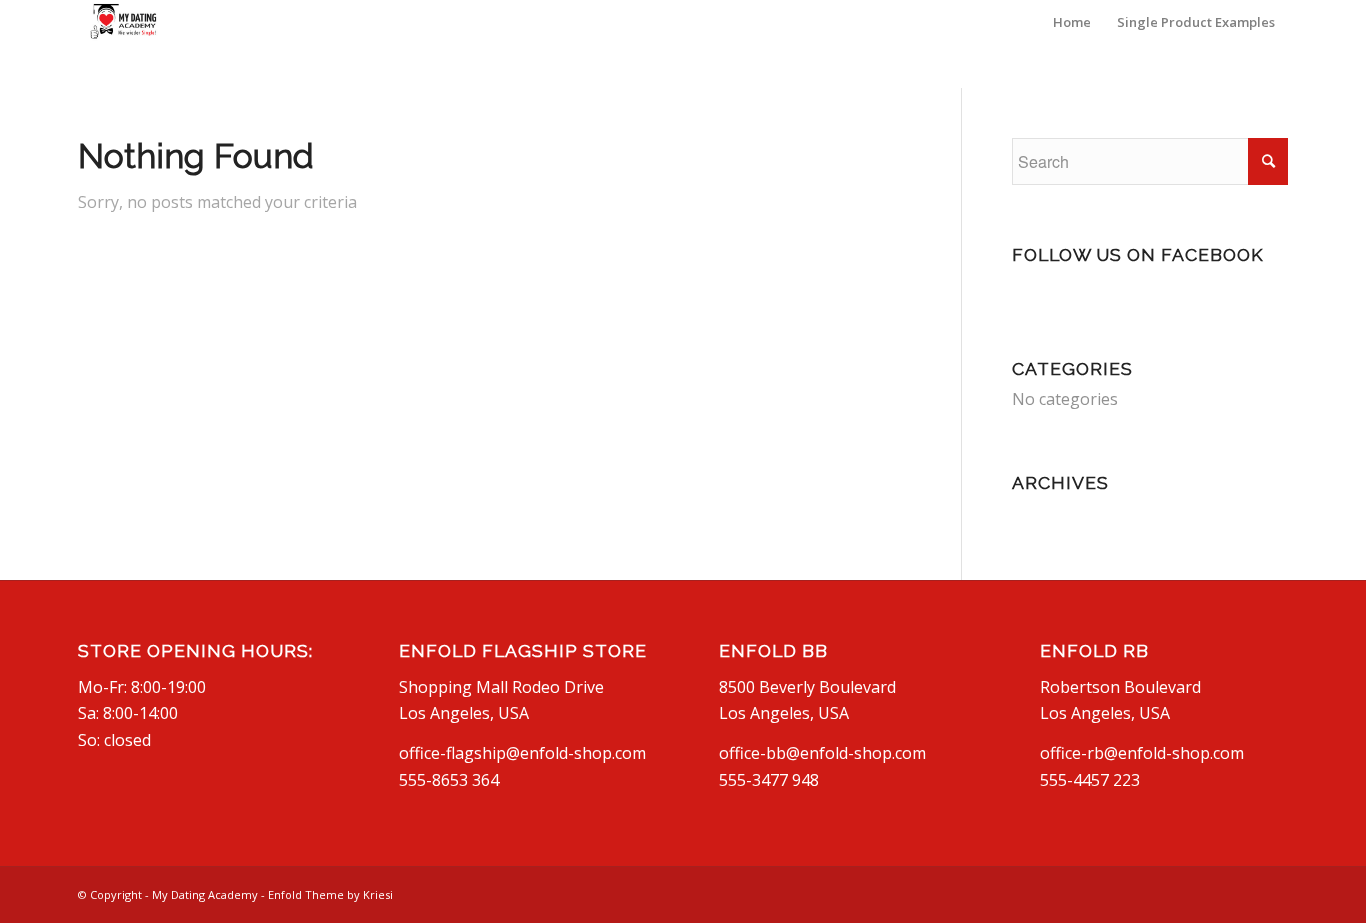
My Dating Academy (205, 894)
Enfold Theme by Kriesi (330, 894)
